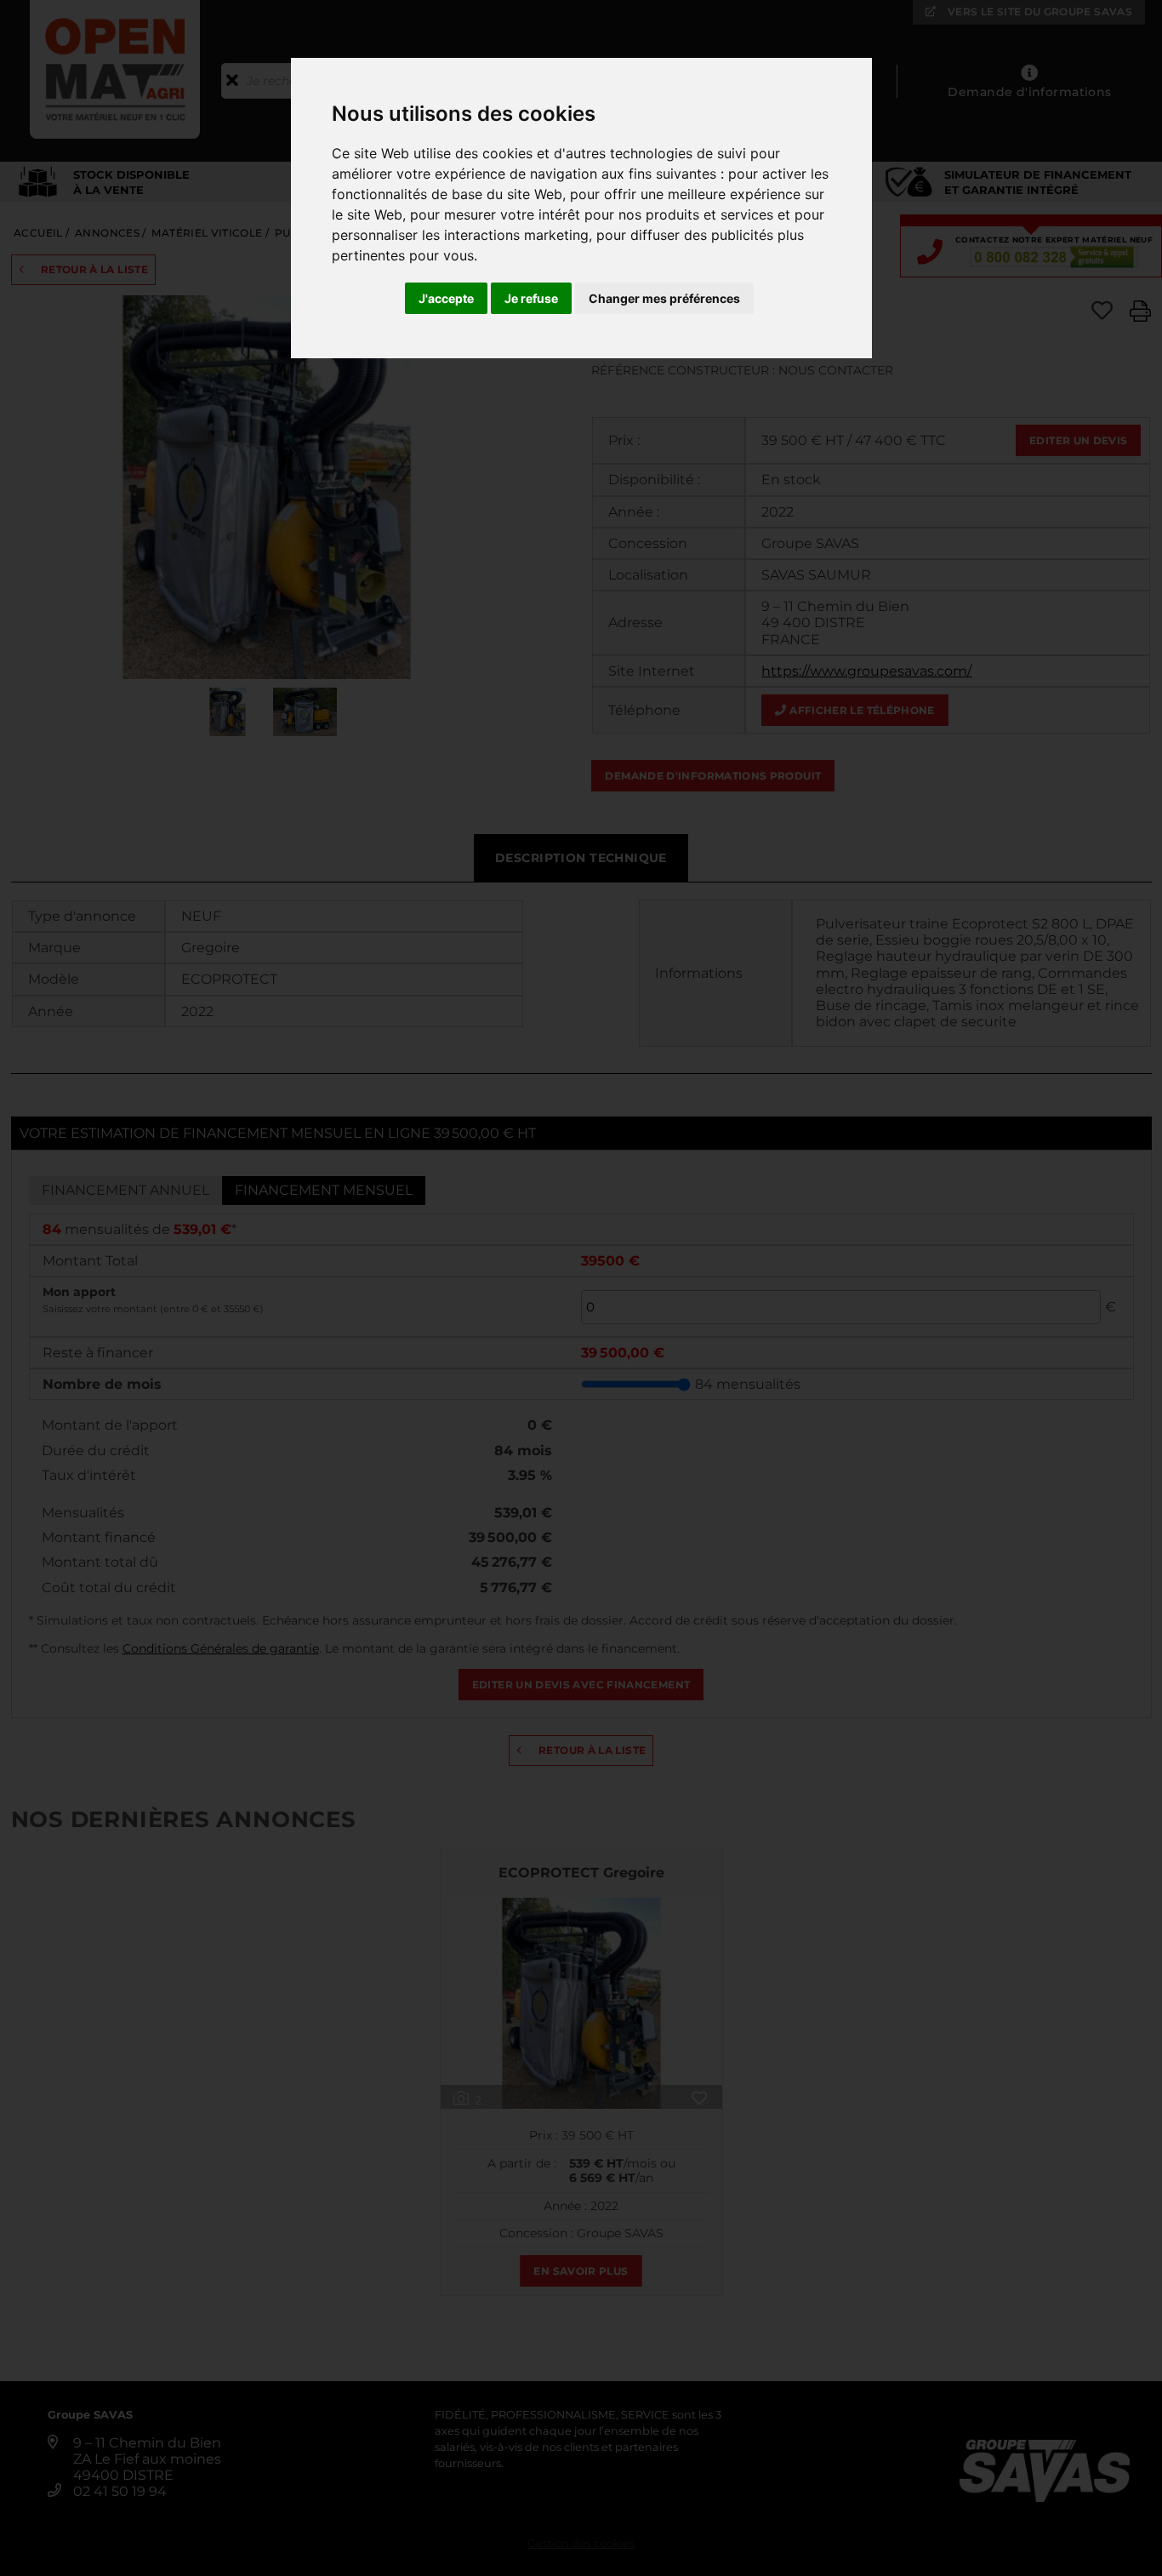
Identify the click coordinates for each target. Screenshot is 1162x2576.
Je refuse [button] (531, 298)
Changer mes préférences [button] (664, 298)
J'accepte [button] (446, 298)
